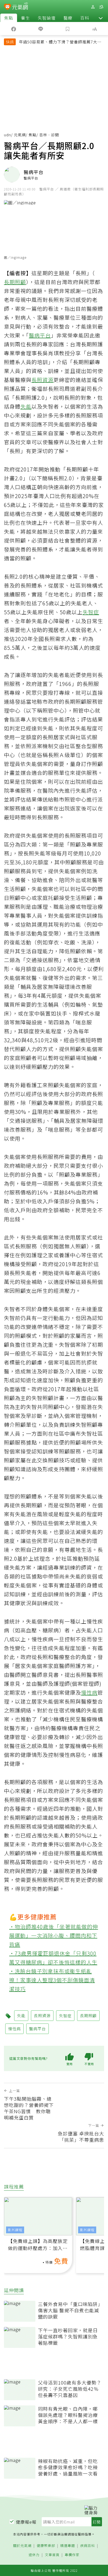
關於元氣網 (22, 2546)
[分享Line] (40, 29)
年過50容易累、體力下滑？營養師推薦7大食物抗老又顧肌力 (60, 42)
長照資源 (42, 380)
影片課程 (15, 2230)
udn (7, 135)
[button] (101, 18)
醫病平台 (40, 335)
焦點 (9, 18)
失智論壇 (47, 18)
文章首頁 (52, 2555)
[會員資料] (93, 7)
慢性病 (89, 1692)
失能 (26, 406)
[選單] (101, 7)
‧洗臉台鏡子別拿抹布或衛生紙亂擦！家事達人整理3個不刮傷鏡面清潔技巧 (52, 1980)
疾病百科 (88, 2546)
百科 (85, 18)
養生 (25, 18)
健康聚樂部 (46, 2546)
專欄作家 (72, 2555)
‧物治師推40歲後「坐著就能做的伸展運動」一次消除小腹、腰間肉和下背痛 (54, 1935)
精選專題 (68, 2546)
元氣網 (20, 135)
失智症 (91, 612)
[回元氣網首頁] (20, 7)
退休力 (34, 2555)
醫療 (68, 18)
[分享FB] (13, 29)
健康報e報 (26, 2522)
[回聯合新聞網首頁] (7, 7)
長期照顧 (15, 282)
